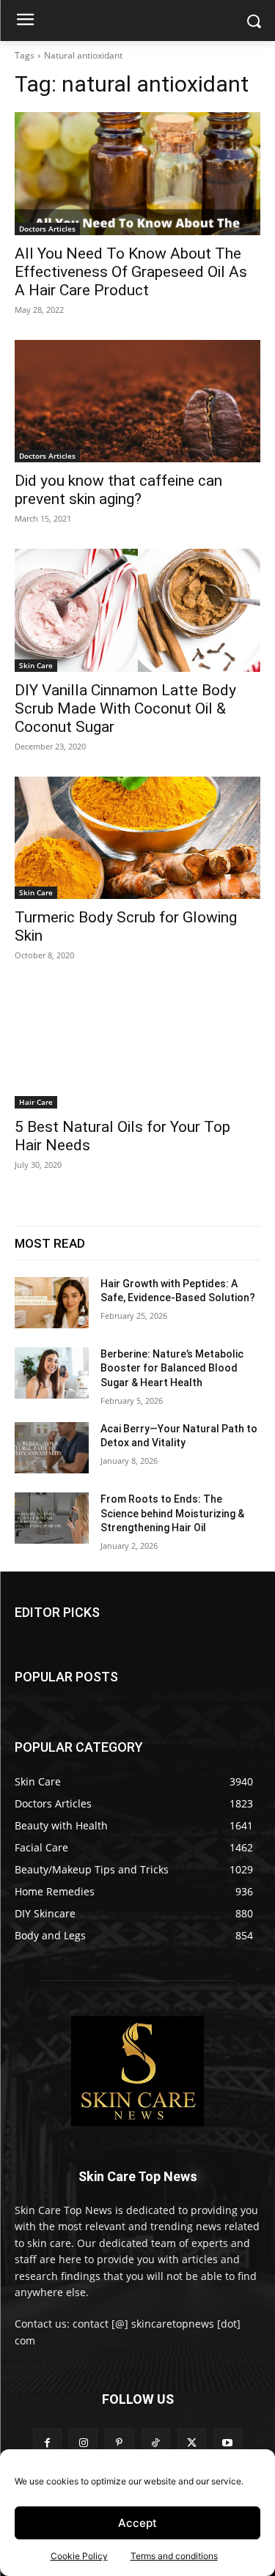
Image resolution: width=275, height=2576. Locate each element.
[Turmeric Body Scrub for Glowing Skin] (137, 838)
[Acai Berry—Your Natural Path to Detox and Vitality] (52, 1448)
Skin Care (36, 665)
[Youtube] (228, 2443)
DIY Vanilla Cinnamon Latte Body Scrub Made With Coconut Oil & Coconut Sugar (125, 708)
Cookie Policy (79, 2556)
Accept (137, 2523)
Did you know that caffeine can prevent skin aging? (118, 490)
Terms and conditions (174, 2556)
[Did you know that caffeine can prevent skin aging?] (137, 401)
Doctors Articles (47, 229)
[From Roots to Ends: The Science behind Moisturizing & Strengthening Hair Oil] (52, 1518)
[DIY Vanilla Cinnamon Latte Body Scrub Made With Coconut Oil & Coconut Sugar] (137, 610)
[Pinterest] (119, 2443)
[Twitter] (192, 2443)
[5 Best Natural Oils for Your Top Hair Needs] (137, 1047)
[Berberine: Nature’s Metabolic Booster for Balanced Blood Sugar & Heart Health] (52, 1373)
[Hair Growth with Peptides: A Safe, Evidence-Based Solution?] (52, 1303)
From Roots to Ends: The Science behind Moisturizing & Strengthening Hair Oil (172, 1513)
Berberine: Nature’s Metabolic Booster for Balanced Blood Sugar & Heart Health (172, 1368)
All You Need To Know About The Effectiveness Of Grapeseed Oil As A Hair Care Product (131, 272)
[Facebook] (47, 2443)
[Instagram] (83, 2443)
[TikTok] (156, 2443)
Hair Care (36, 1102)
